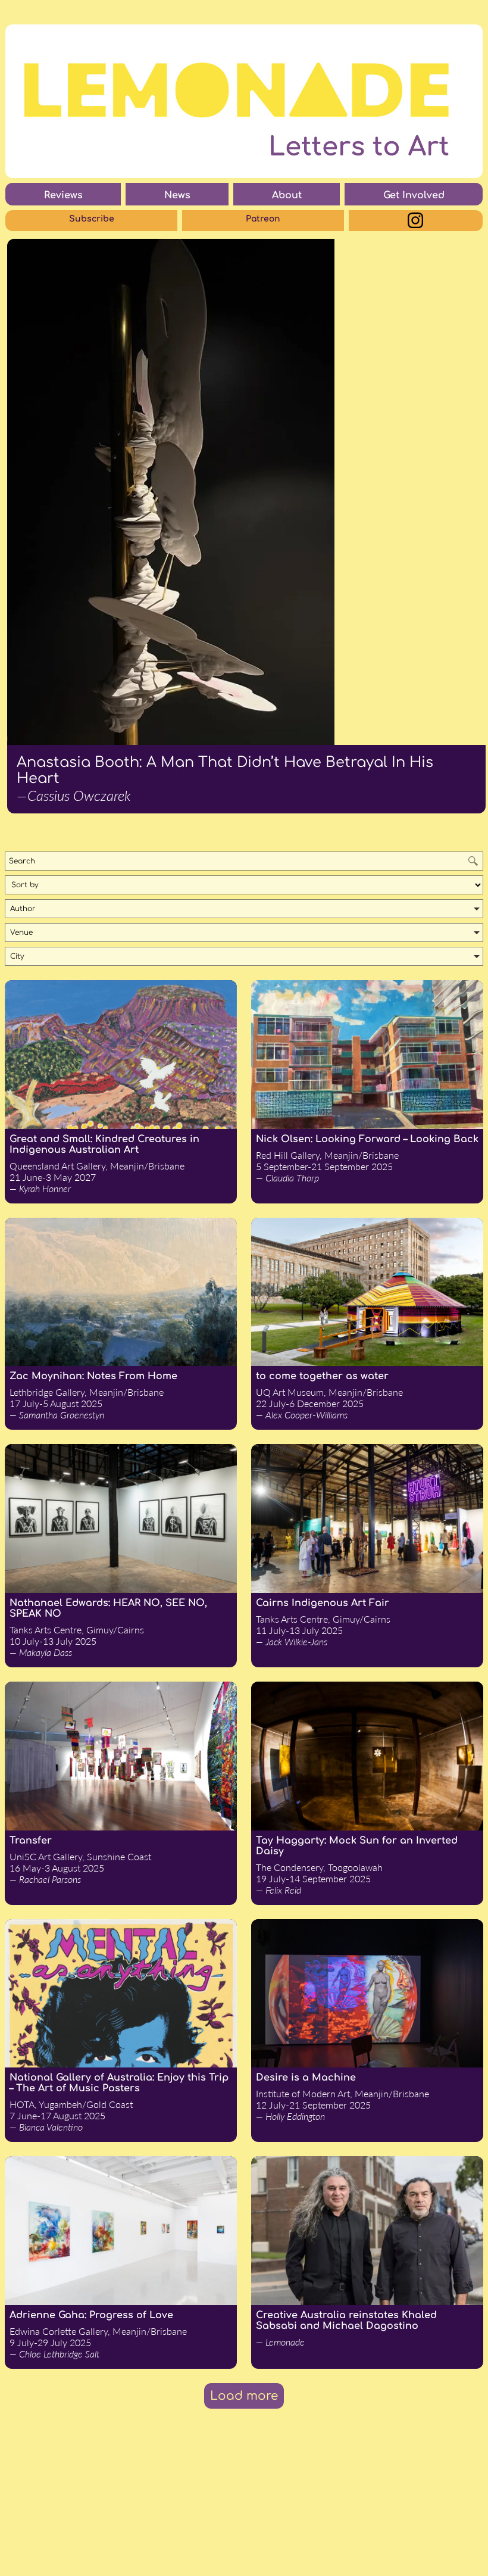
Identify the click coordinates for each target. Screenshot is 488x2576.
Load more (244, 2396)
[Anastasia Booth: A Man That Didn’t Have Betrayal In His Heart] (246, 492)
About (287, 195)
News (177, 195)
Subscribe (92, 219)
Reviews (63, 195)
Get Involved (414, 195)
